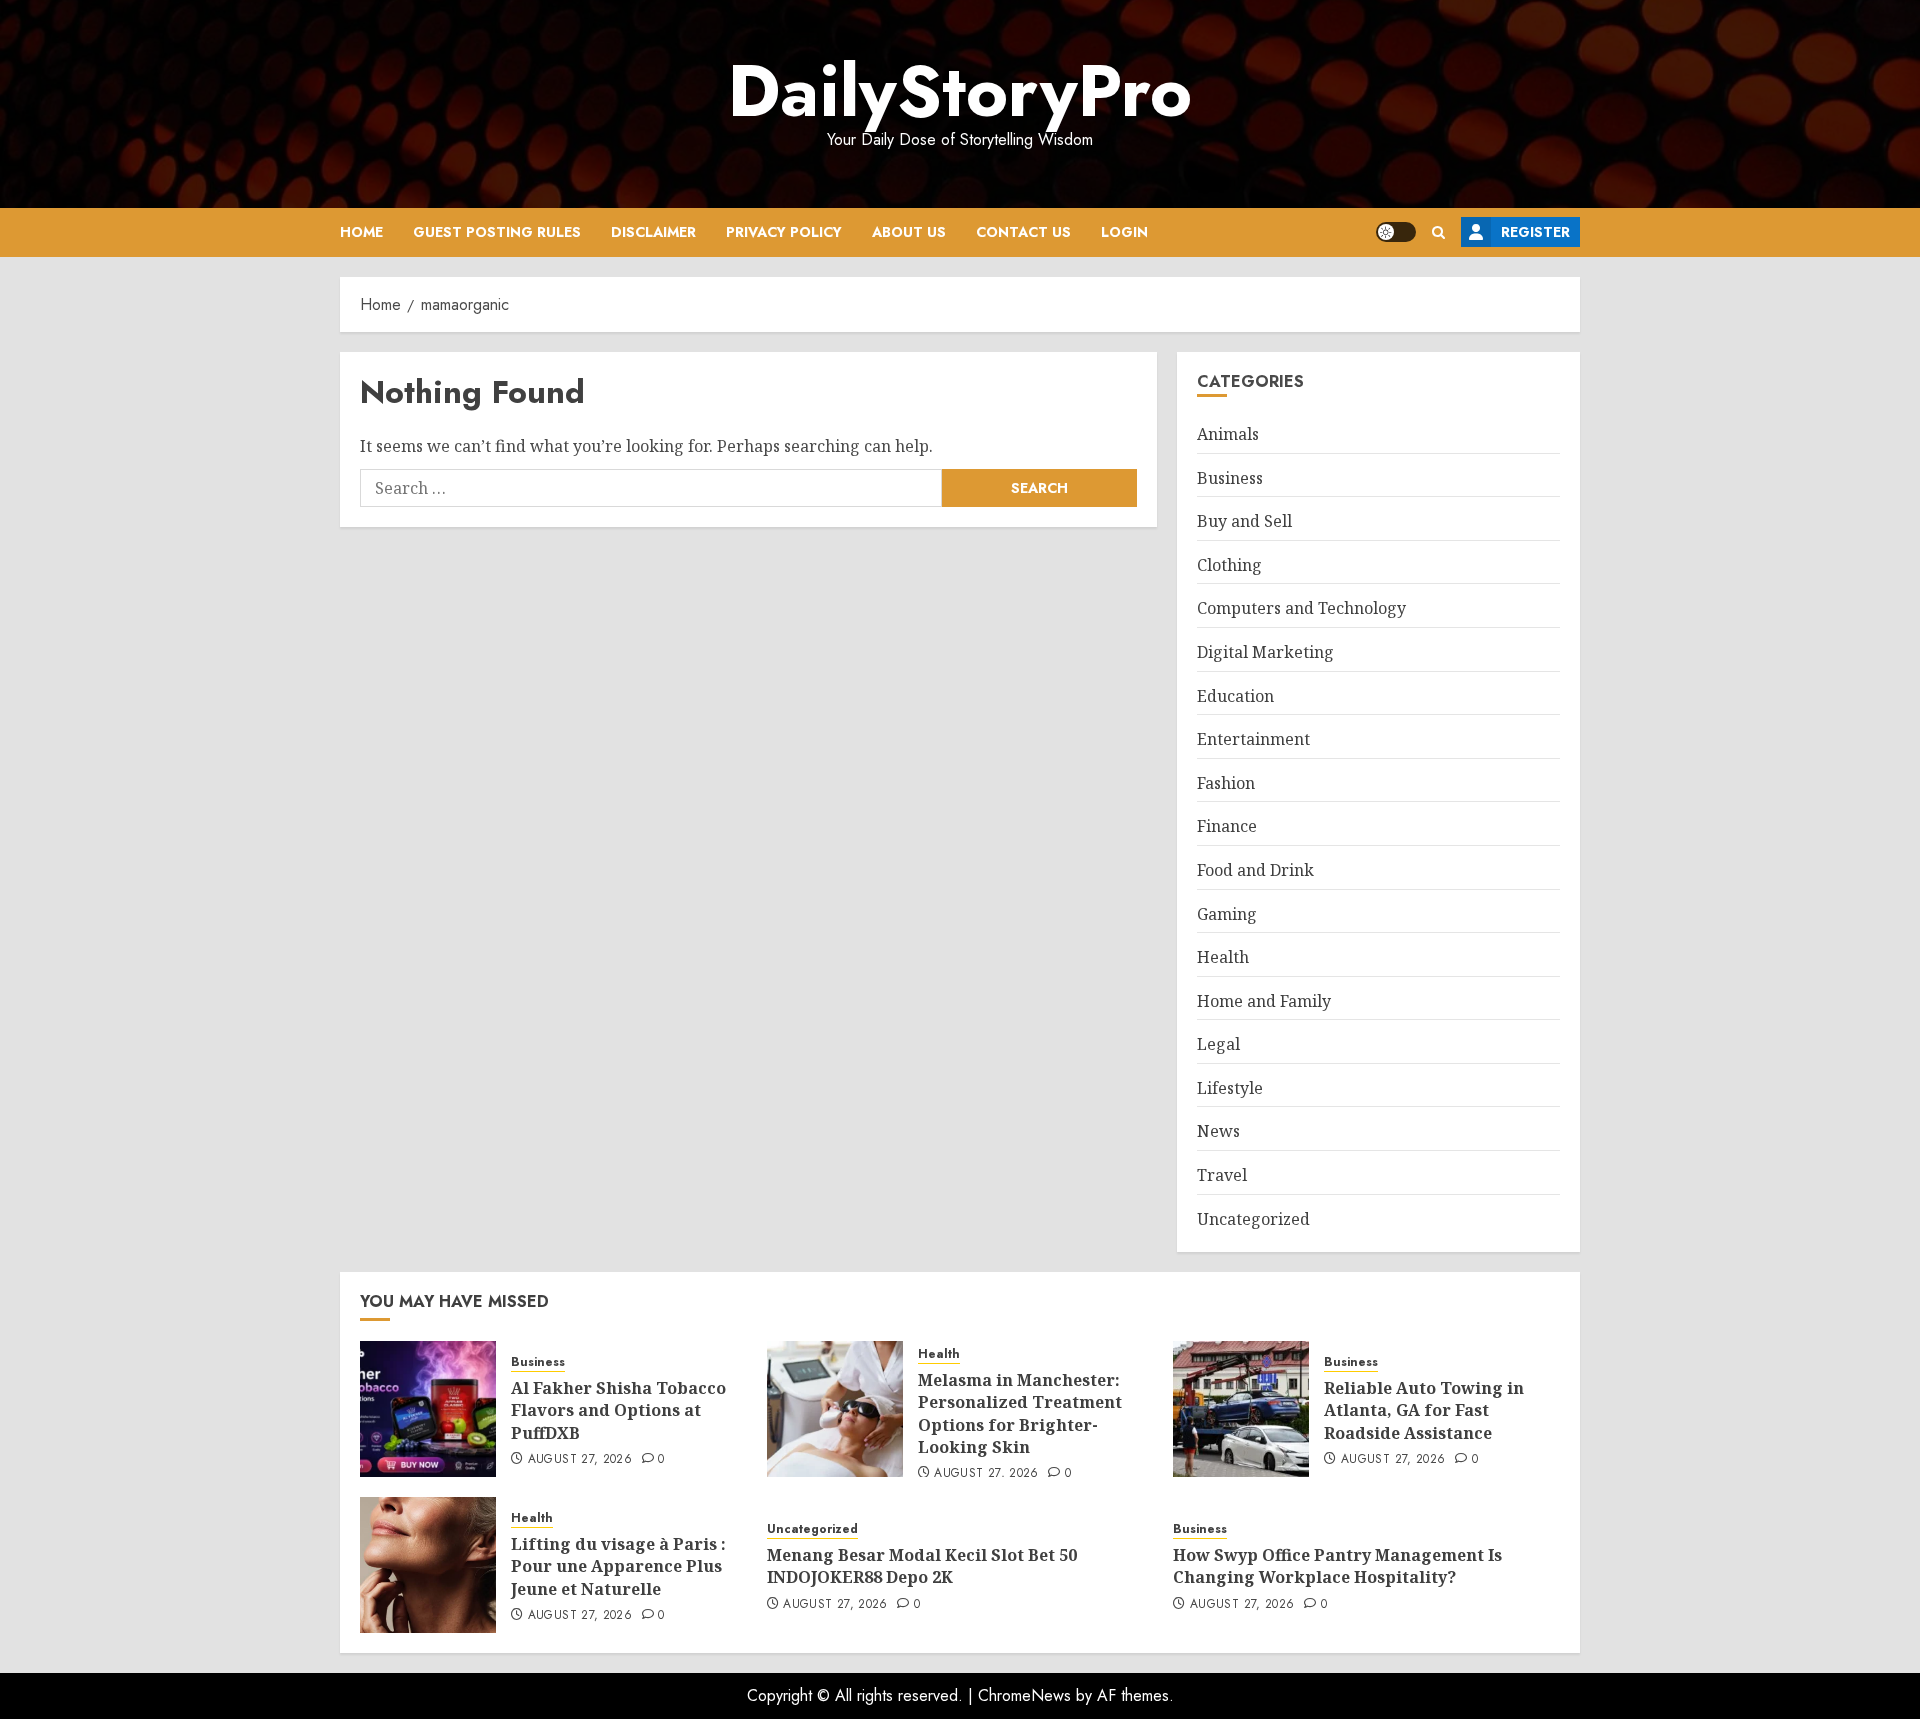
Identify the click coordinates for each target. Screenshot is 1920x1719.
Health (1223, 957)
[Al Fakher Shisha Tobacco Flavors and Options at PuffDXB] (428, 1409)
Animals (1228, 434)
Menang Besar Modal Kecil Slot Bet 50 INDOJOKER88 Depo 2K (922, 1566)
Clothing (1229, 565)
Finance (1227, 826)
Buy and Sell (1244, 521)
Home (361, 232)
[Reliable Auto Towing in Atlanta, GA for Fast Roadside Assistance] (1241, 1409)
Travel (1222, 1175)
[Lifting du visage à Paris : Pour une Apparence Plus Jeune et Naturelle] (428, 1565)
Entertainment (1253, 739)
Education (1235, 696)
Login (1124, 232)
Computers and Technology (1301, 608)
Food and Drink (1255, 870)
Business (1230, 478)
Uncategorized (1253, 1219)
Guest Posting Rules (497, 232)
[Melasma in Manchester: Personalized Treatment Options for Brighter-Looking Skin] (835, 1409)
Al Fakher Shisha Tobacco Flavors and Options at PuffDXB (618, 1410)
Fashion (1226, 783)
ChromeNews (1024, 1695)
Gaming (1227, 914)
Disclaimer (653, 232)
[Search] (1438, 232)
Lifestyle (1230, 1088)
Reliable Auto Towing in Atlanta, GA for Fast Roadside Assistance (1424, 1410)
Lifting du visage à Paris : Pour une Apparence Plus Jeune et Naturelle (618, 1566)
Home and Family (1264, 1001)
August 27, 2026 (580, 1460)
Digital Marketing (1265, 652)
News (1218, 1131)
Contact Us (1023, 232)
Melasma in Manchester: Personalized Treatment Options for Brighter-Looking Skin (1020, 1413)
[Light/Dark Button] (1396, 232)
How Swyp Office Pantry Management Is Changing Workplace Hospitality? (1337, 1566)
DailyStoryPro (960, 91)
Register (1535, 232)
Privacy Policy (784, 232)
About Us (909, 232)
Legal (1218, 1044)
